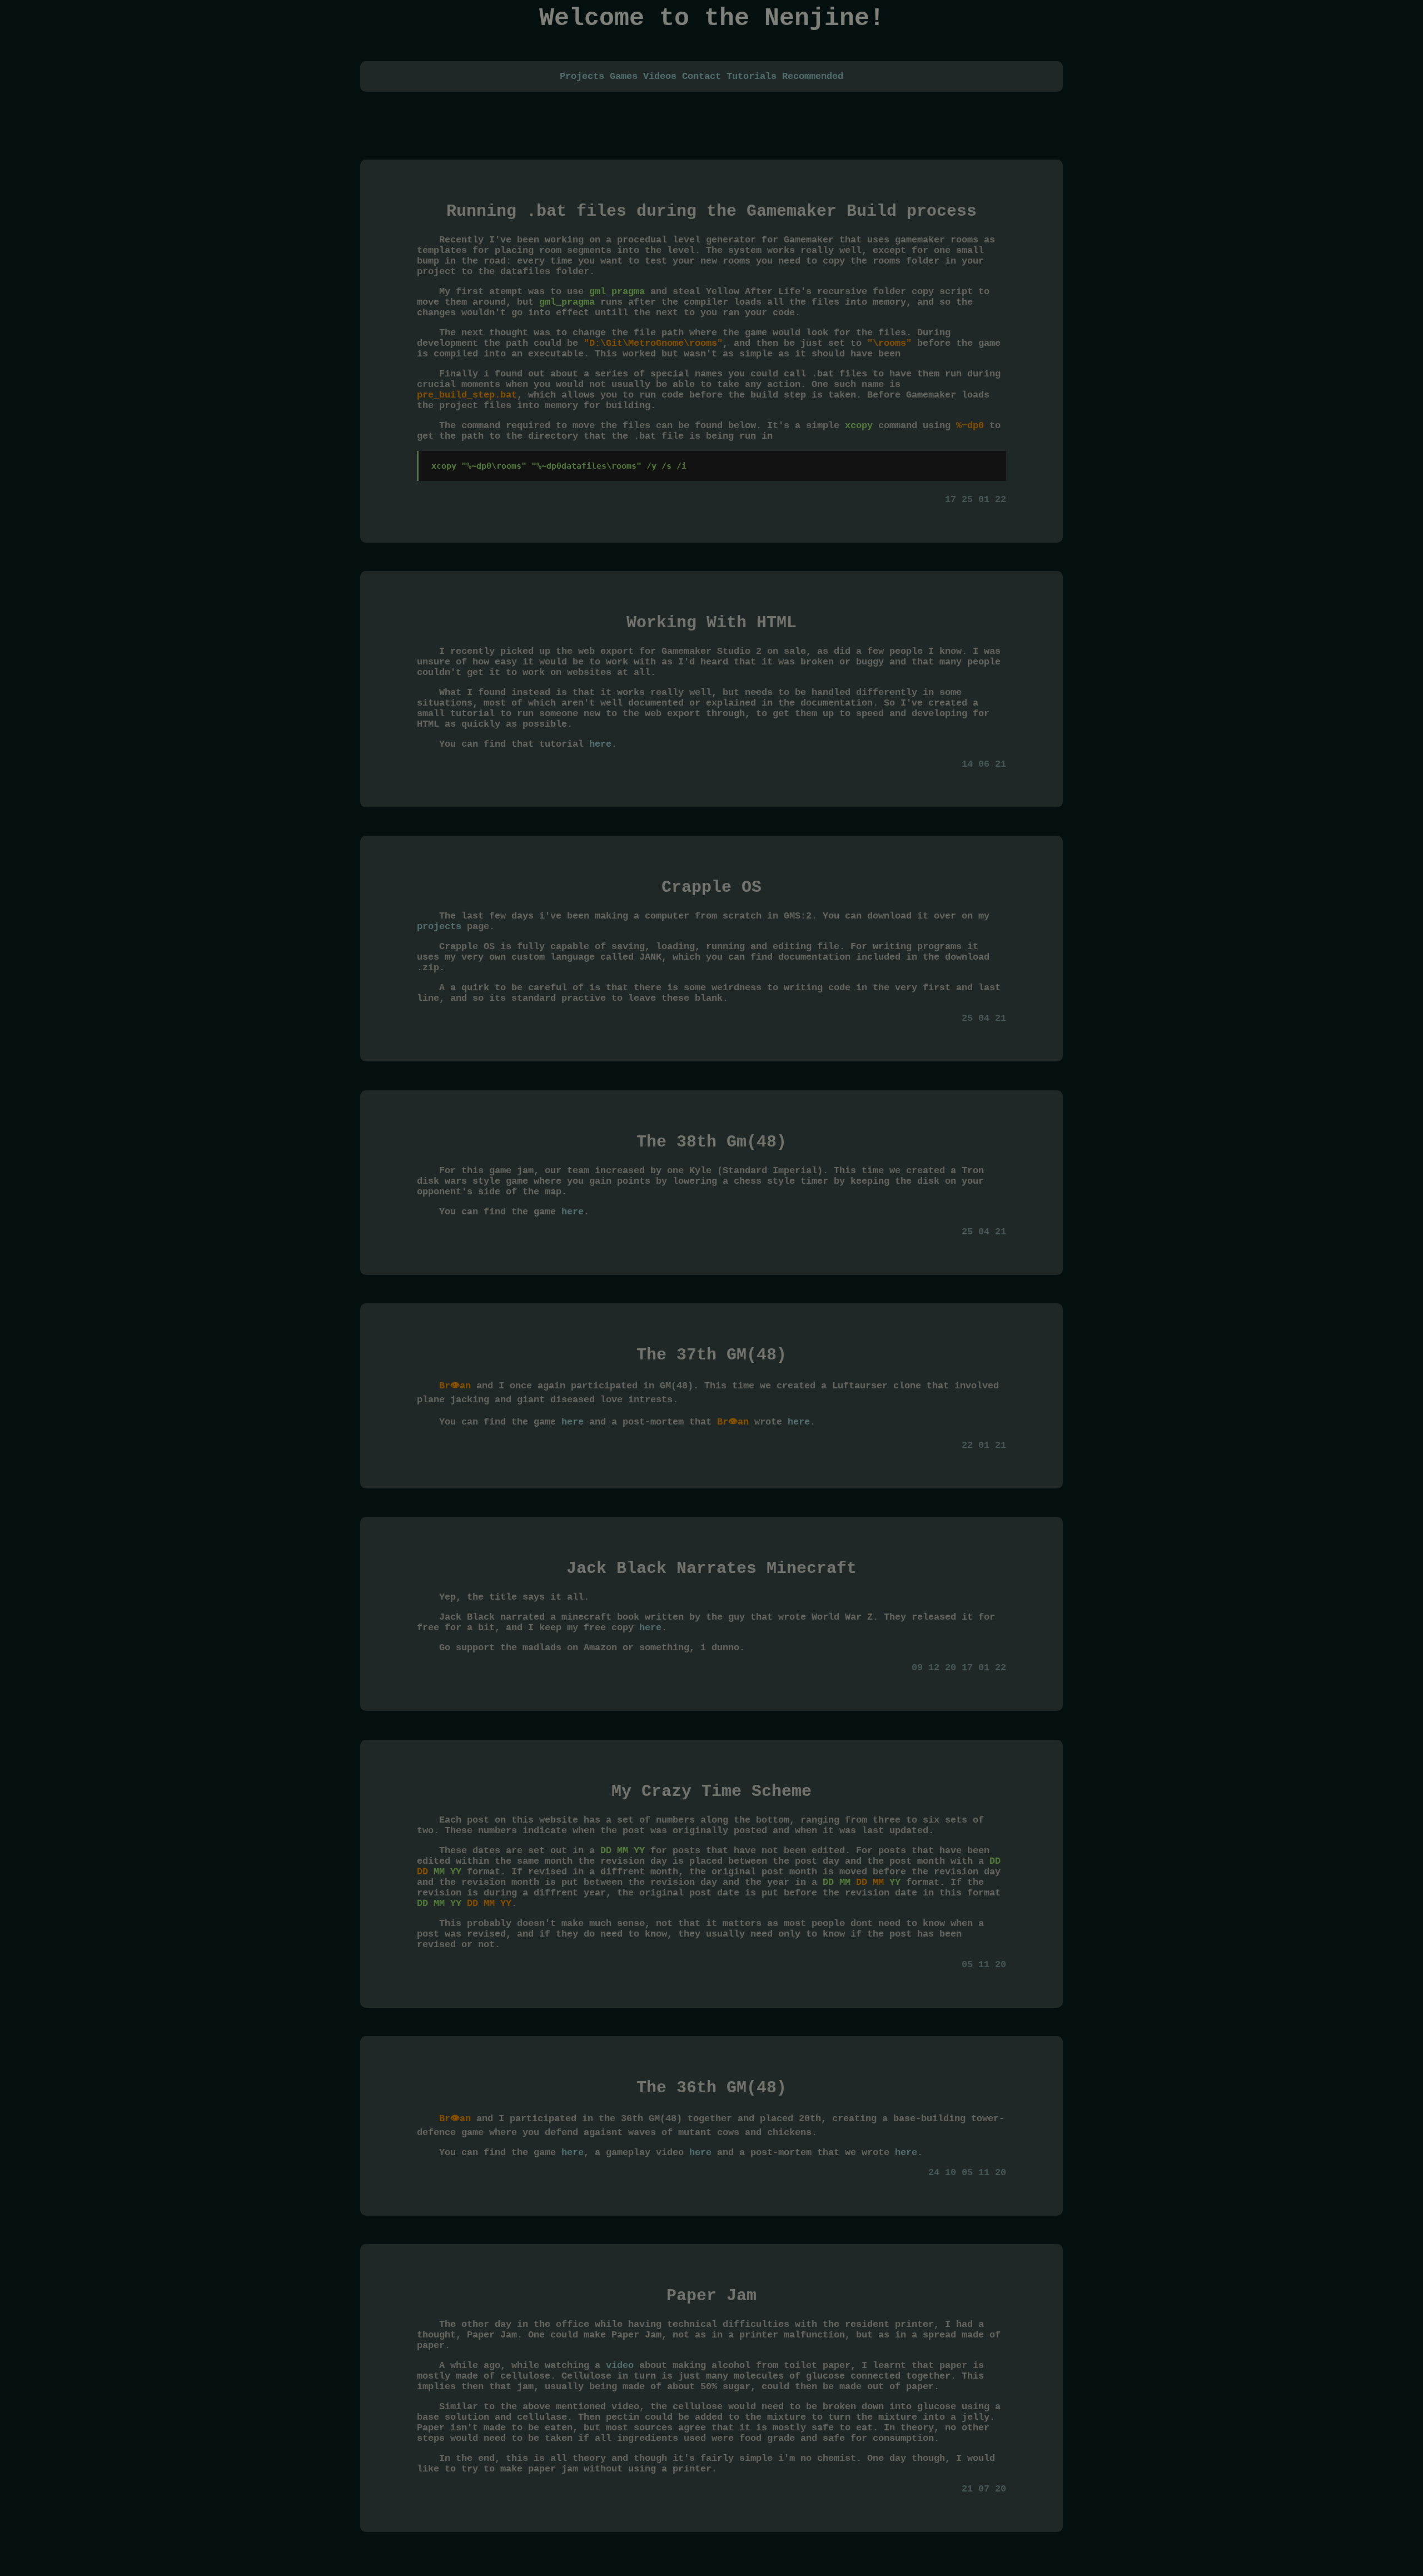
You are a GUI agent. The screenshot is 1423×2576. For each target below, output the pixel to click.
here (600, 744)
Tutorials (752, 76)
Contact (701, 76)
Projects (582, 76)
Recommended (813, 76)
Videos (660, 76)
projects (439, 927)
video (620, 2366)
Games (624, 76)
